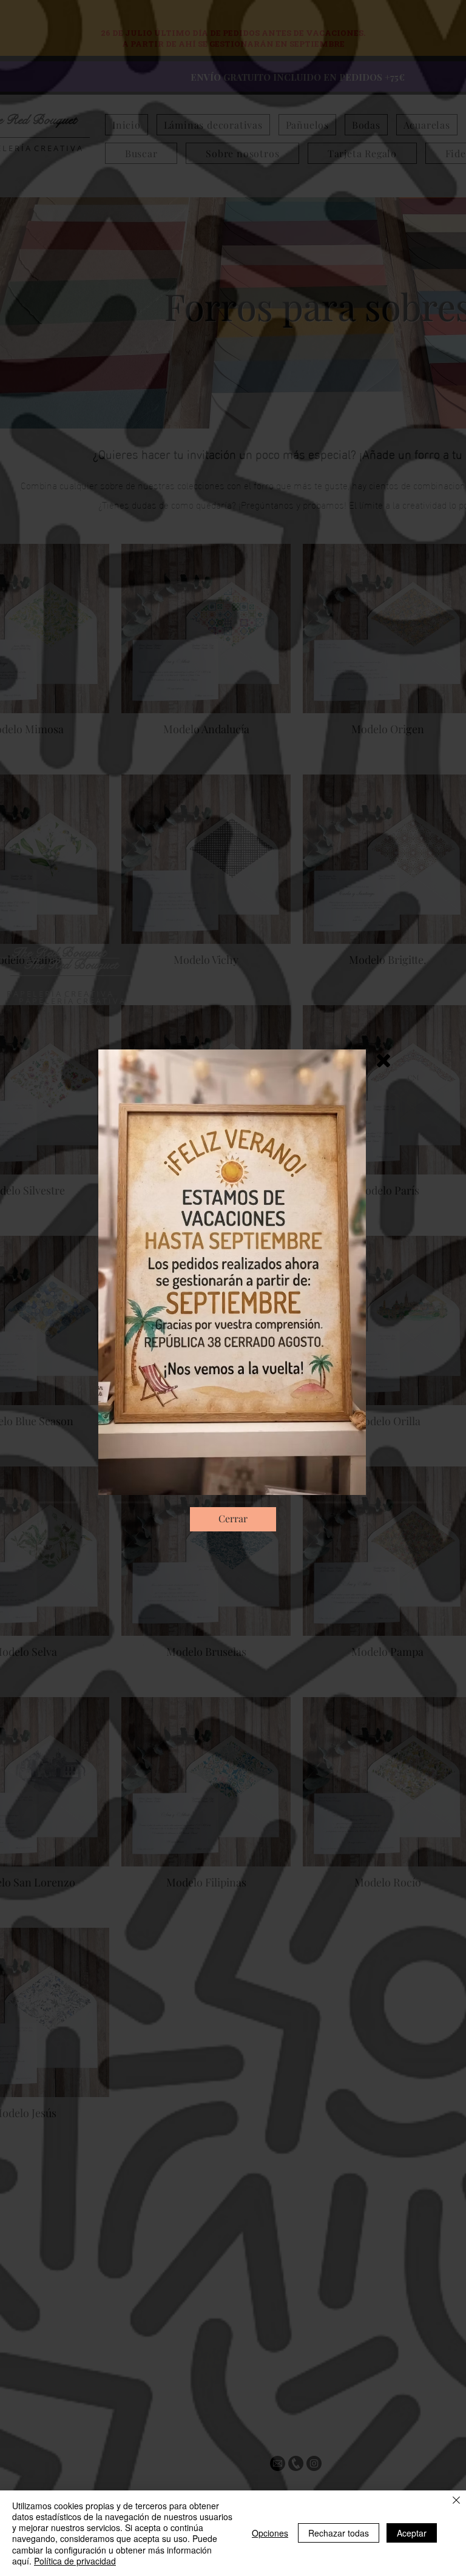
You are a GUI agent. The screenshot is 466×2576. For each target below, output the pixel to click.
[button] (383, 1061)
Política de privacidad (75, 2561)
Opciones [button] (270, 2533)
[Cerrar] (456, 2501)
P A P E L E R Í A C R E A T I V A (72, 1001)
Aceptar (412, 2533)
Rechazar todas (339, 2533)
